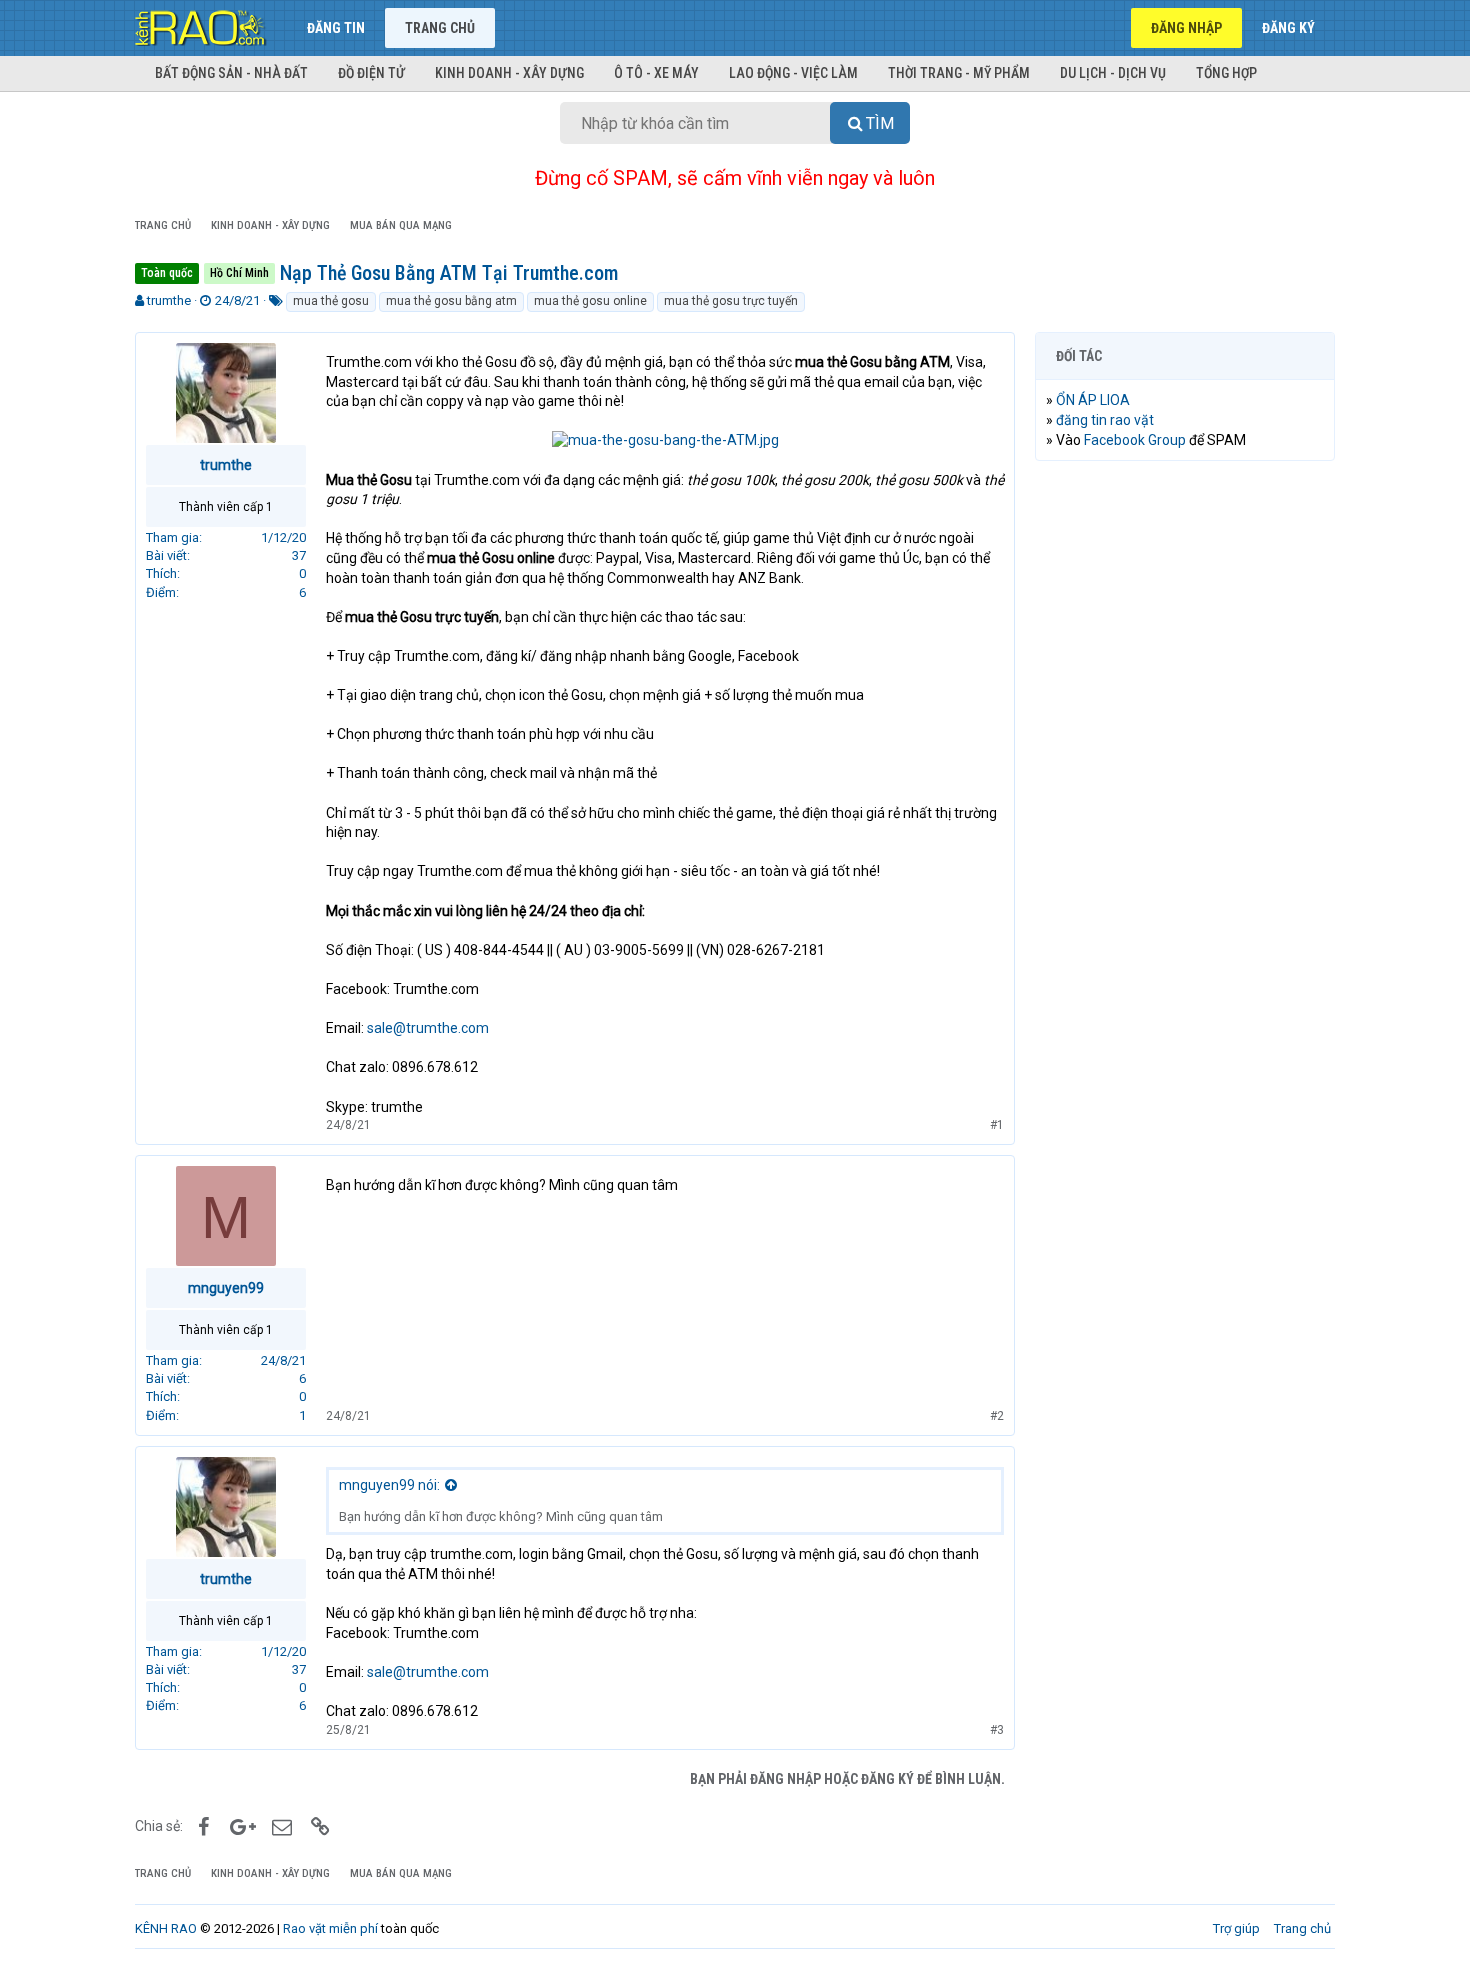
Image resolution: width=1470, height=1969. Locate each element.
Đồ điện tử (371, 73)
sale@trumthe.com (428, 1028)
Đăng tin (336, 28)
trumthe (169, 300)
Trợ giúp (1236, 1928)
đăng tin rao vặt (1105, 420)
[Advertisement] (1185, 781)
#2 (997, 1416)
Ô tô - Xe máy (656, 73)
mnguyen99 (226, 1288)
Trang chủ (440, 28)
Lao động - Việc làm (793, 73)
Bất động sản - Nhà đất (231, 73)
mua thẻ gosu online (590, 301)
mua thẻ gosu (331, 301)
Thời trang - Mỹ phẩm (959, 73)
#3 (997, 1730)
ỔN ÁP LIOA (1093, 400)
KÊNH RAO (166, 1928)
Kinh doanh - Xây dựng (509, 73)
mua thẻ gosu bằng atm (451, 301)
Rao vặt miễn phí (330, 1928)
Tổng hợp (1226, 73)
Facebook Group (1135, 440)
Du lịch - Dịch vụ (1113, 73)
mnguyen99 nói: (389, 1485)
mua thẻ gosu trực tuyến (731, 301)
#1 (997, 1125)
